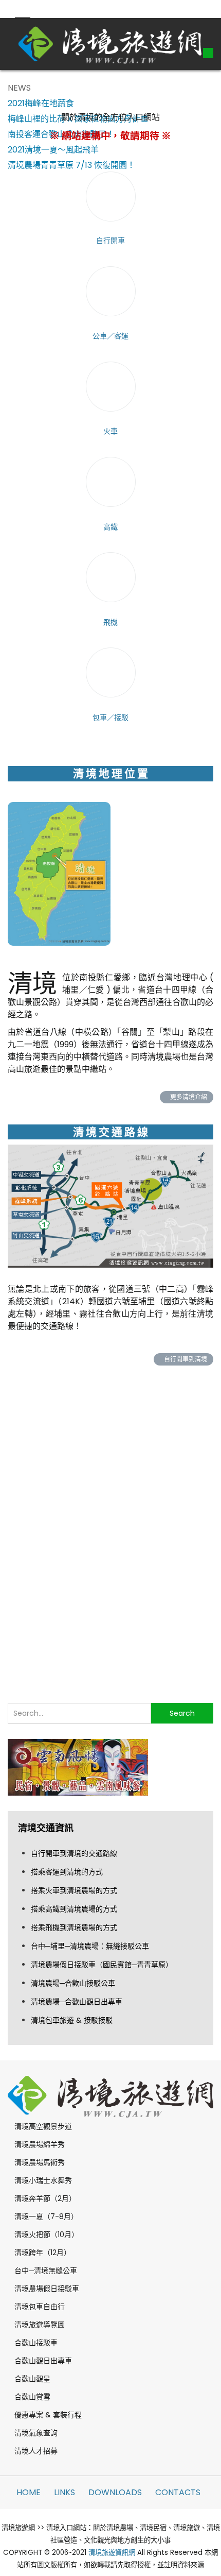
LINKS (65, 2492)
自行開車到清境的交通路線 (74, 1853)
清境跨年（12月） (43, 2253)
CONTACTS (178, 2492)
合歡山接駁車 (36, 2343)
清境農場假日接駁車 (47, 2289)
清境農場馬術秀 (40, 2162)
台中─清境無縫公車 (46, 2271)
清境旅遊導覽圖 (40, 2325)
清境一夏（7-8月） (46, 2216)
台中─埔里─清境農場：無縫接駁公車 (90, 1946)
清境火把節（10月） (47, 2234)
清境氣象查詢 (36, 2433)
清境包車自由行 (40, 2307)
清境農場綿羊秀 (40, 2144)
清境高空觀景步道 (43, 2126)
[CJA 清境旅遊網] (110, 44)
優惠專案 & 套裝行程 (48, 2415)
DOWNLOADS (115, 2492)
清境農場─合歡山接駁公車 (73, 1983)
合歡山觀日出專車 (43, 2361)
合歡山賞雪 (32, 2397)
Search (182, 1713)
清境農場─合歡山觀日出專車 (77, 2002)
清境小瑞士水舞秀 (43, 2180)
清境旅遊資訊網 (112, 2553)
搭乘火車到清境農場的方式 (74, 1890)
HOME (29, 2492)
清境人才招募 (36, 2451)
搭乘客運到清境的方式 (67, 1872)
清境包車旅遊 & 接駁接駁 (72, 2020)
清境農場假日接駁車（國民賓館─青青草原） (102, 1965)
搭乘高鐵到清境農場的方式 (74, 1909)
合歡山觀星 (32, 2379)
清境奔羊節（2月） (45, 2198)
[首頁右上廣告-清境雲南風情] (78, 1767)
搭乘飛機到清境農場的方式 (74, 1927)
